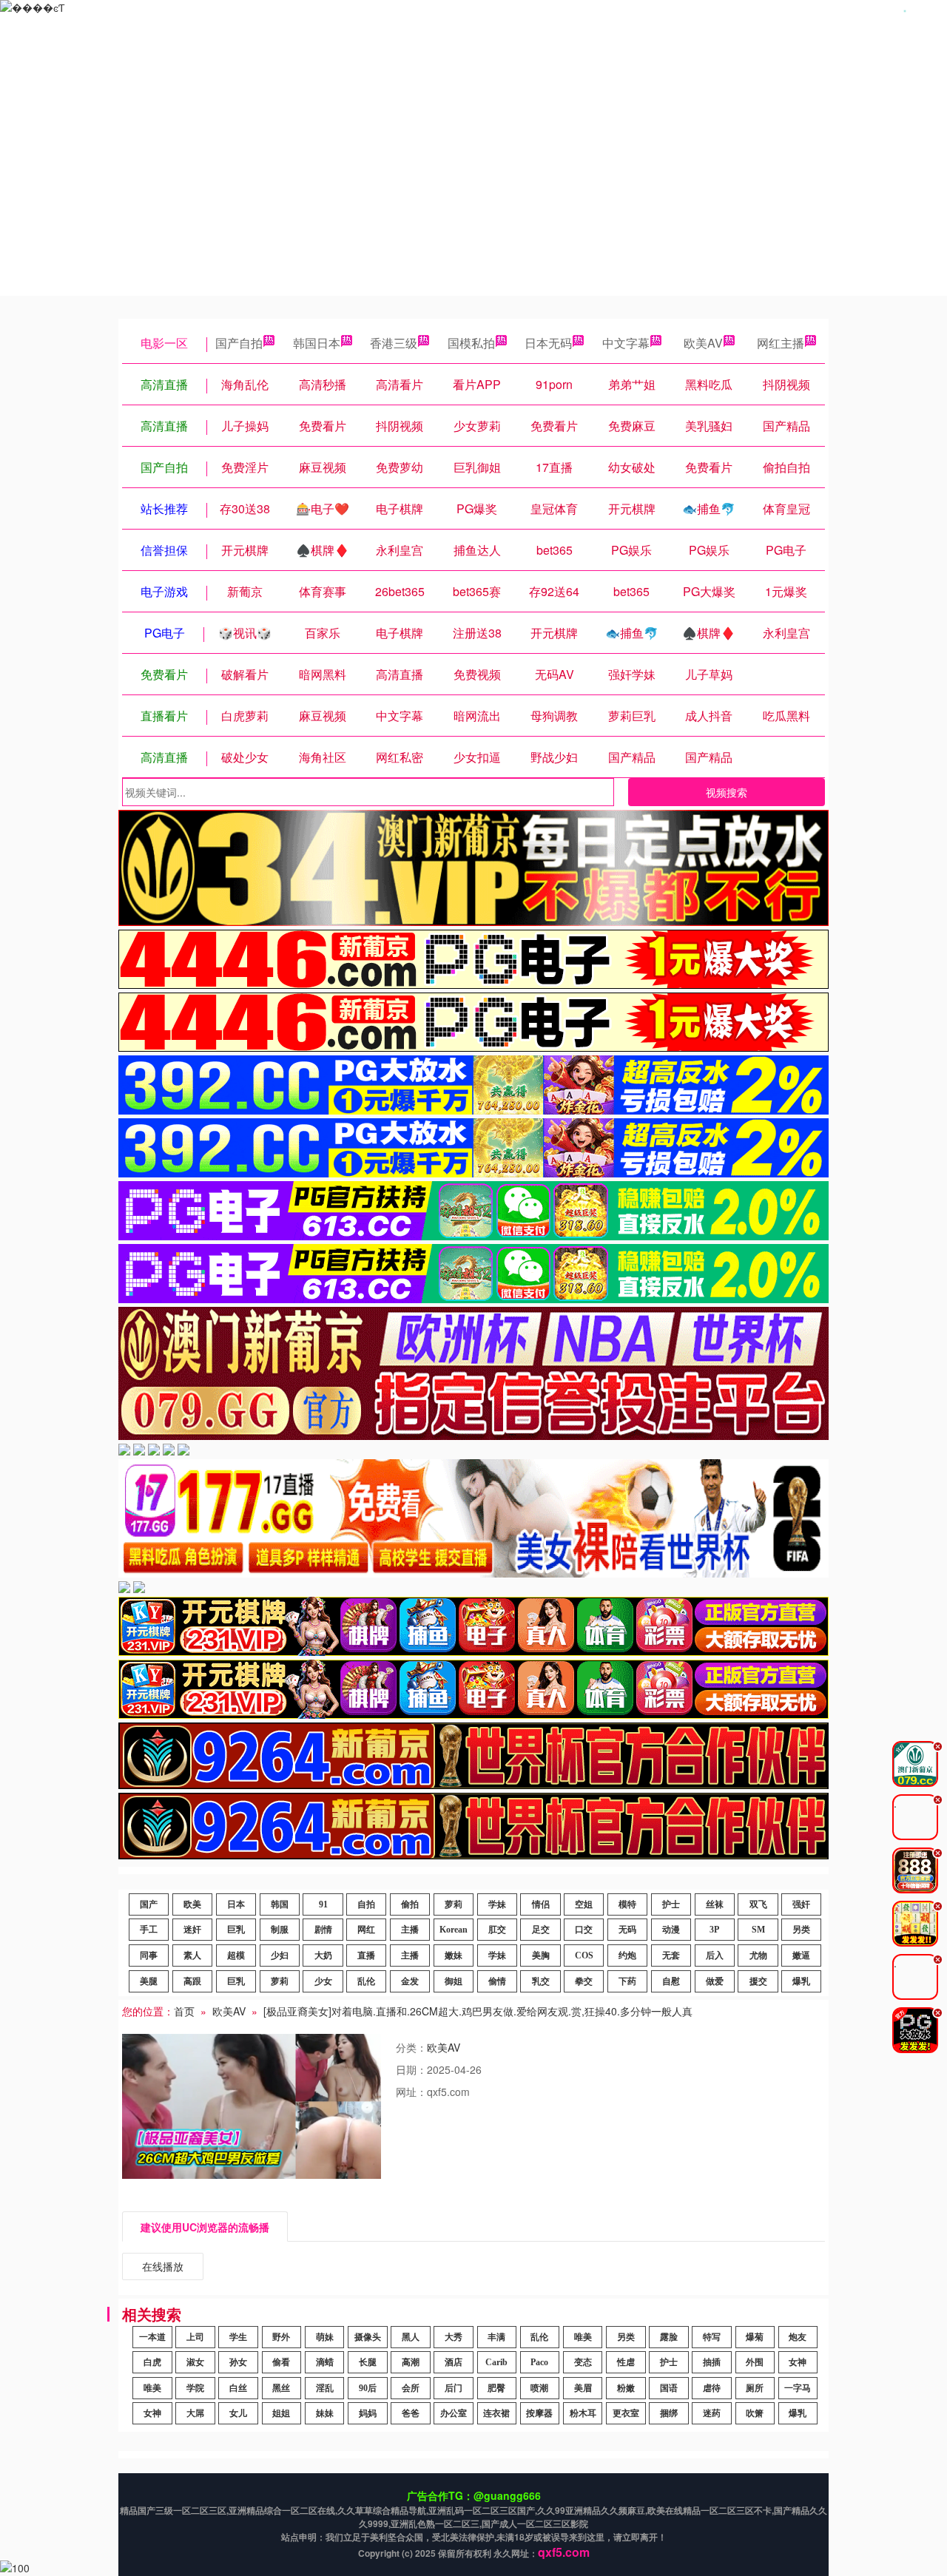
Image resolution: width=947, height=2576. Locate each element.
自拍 (366, 1904)
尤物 (758, 1955)
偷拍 (410, 1904)
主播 (410, 1930)
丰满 (496, 2337)
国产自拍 (239, 343)
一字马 (798, 2388)
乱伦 (366, 1981)
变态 (583, 2362)
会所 (411, 2388)
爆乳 (801, 1981)
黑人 (411, 2337)
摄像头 (368, 2337)
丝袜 (715, 1904)
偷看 (281, 2362)
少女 (323, 1981)
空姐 (584, 1904)
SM (758, 1930)
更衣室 (626, 2413)
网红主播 (781, 343)
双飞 (758, 1904)
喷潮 (539, 2388)
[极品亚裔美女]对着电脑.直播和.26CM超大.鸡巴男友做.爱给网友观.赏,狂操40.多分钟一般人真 (478, 2011)
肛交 (497, 1930)
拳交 (584, 1981)
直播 (366, 1955)
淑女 (195, 2362)
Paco (539, 2362)
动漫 (671, 1930)
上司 (195, 2337)
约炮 (627, 1955)
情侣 (541, 1904)
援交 (758, 1981)
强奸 (801, 1904)
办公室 (454, 2413)
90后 (368, 2388)
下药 (627, 1981)
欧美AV (703, 343)
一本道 (152, 2337)
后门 (454, 2388)
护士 (671, 1904)
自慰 (671, 1981)
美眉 (583, 2388)
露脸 (669, 2337)
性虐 (626, 2362)
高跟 (192, 1981)
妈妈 (368, 2413)
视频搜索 (727, 792)
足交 (541, 1930)
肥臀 (496, 2388)
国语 (669, 2388)
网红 (366, 1930)
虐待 (712, 2388)
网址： (411, 2092)
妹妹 (325, 2413)
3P (714, 1930)
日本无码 (548, 343)
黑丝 (281, 2388)
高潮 (411, 2362)
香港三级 (394, 343)
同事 (149, 1955)
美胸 (541, 1955)
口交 (584, 1930)
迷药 (712, 2413)
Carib (496, 2362)
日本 (236, 1904)
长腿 (368, 2362)
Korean (454, 1930)
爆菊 (755, 2337)
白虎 (152, 2362)
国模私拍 (471, 343)
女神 (798, 2362)
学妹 (497, 1904)
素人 (192, 1955)
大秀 (454, 2337)
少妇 (280, 1955)
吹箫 (755, 2413)
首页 (184, 2011)
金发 (410, 1981)
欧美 (192, 1904)
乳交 (541, 1981)
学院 (195, 2388)
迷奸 (192, 1930)
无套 (671, 1955)
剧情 (323, 1930)
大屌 (195, 2413)
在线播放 (163, 2266)
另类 (801, 1930)
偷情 (497, 1981)
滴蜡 (325, 2362)
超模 (236, 1955)
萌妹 (325, 2337)
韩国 (280, 1904)
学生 (238, 2337)
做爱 (715, 1981)
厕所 (755, 2388)
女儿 (238, 2413)
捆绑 (669, 2413)
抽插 (712, 2362)
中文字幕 (626, 343)
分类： (411, 2047)
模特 (627, 1904)
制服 (280, 1930)
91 (323, 1904)
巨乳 (236, 1930)
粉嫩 (626, 2388)
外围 (755, 2362)
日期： (411, 2069)
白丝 (238, 2388)
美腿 (149, 1981)
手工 (149, 1930)
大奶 (323, 1955)
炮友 (798, 2337)
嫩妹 (454, 1955)
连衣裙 (496, 2413)
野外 (281, 2337)
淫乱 (325, 2388)
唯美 (583, 2337)
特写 (712, 2337)
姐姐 (281, 2413)
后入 (715, 1955)
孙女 (238, 2362)
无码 (627, 1930)
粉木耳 (583, 2413)
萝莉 (454, 1904)
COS (584, 1955)
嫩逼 (801, 1955)
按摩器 (539, 2413)
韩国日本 (317, 343)
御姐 (454, 1981)
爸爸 (411, 2413)
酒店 (454, 2362)
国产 (149, 1904)
